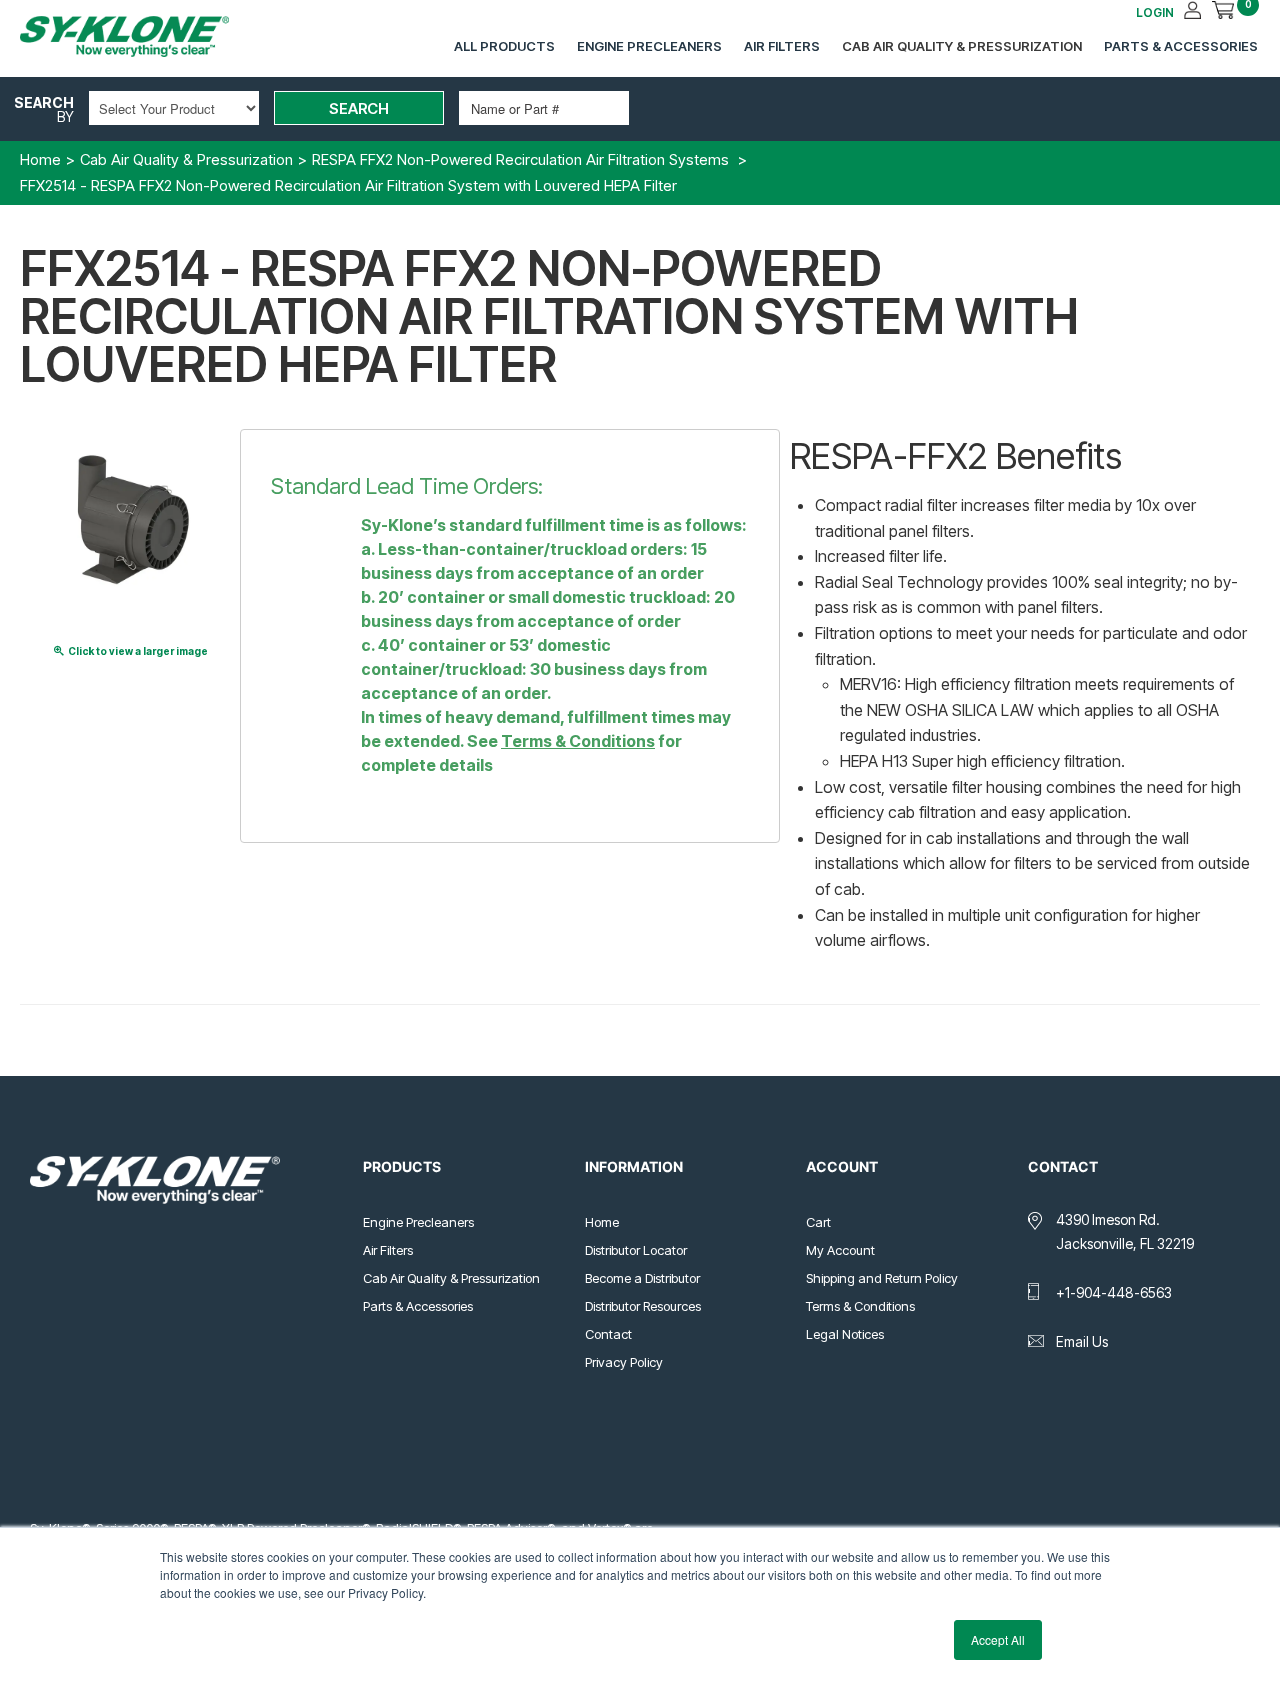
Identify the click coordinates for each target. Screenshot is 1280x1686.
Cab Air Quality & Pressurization (962, 46)
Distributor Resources (643, 1306)
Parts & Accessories (1181, 46)
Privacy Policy (624, 1362)
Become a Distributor (642, 1278)
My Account (840, 1250)
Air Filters (782, 46)
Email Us (1082, 1341)
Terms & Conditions (578, 741)
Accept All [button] (998, 1639)
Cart (818, 1222)
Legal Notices (845, 1334)
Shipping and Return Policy (882, 1278)
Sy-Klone (145, 36)
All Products (504, 46)
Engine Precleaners (649, 46)
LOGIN (1155, 12)
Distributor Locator (636, 1250)
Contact (608, 1334)
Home (602, 1222)
